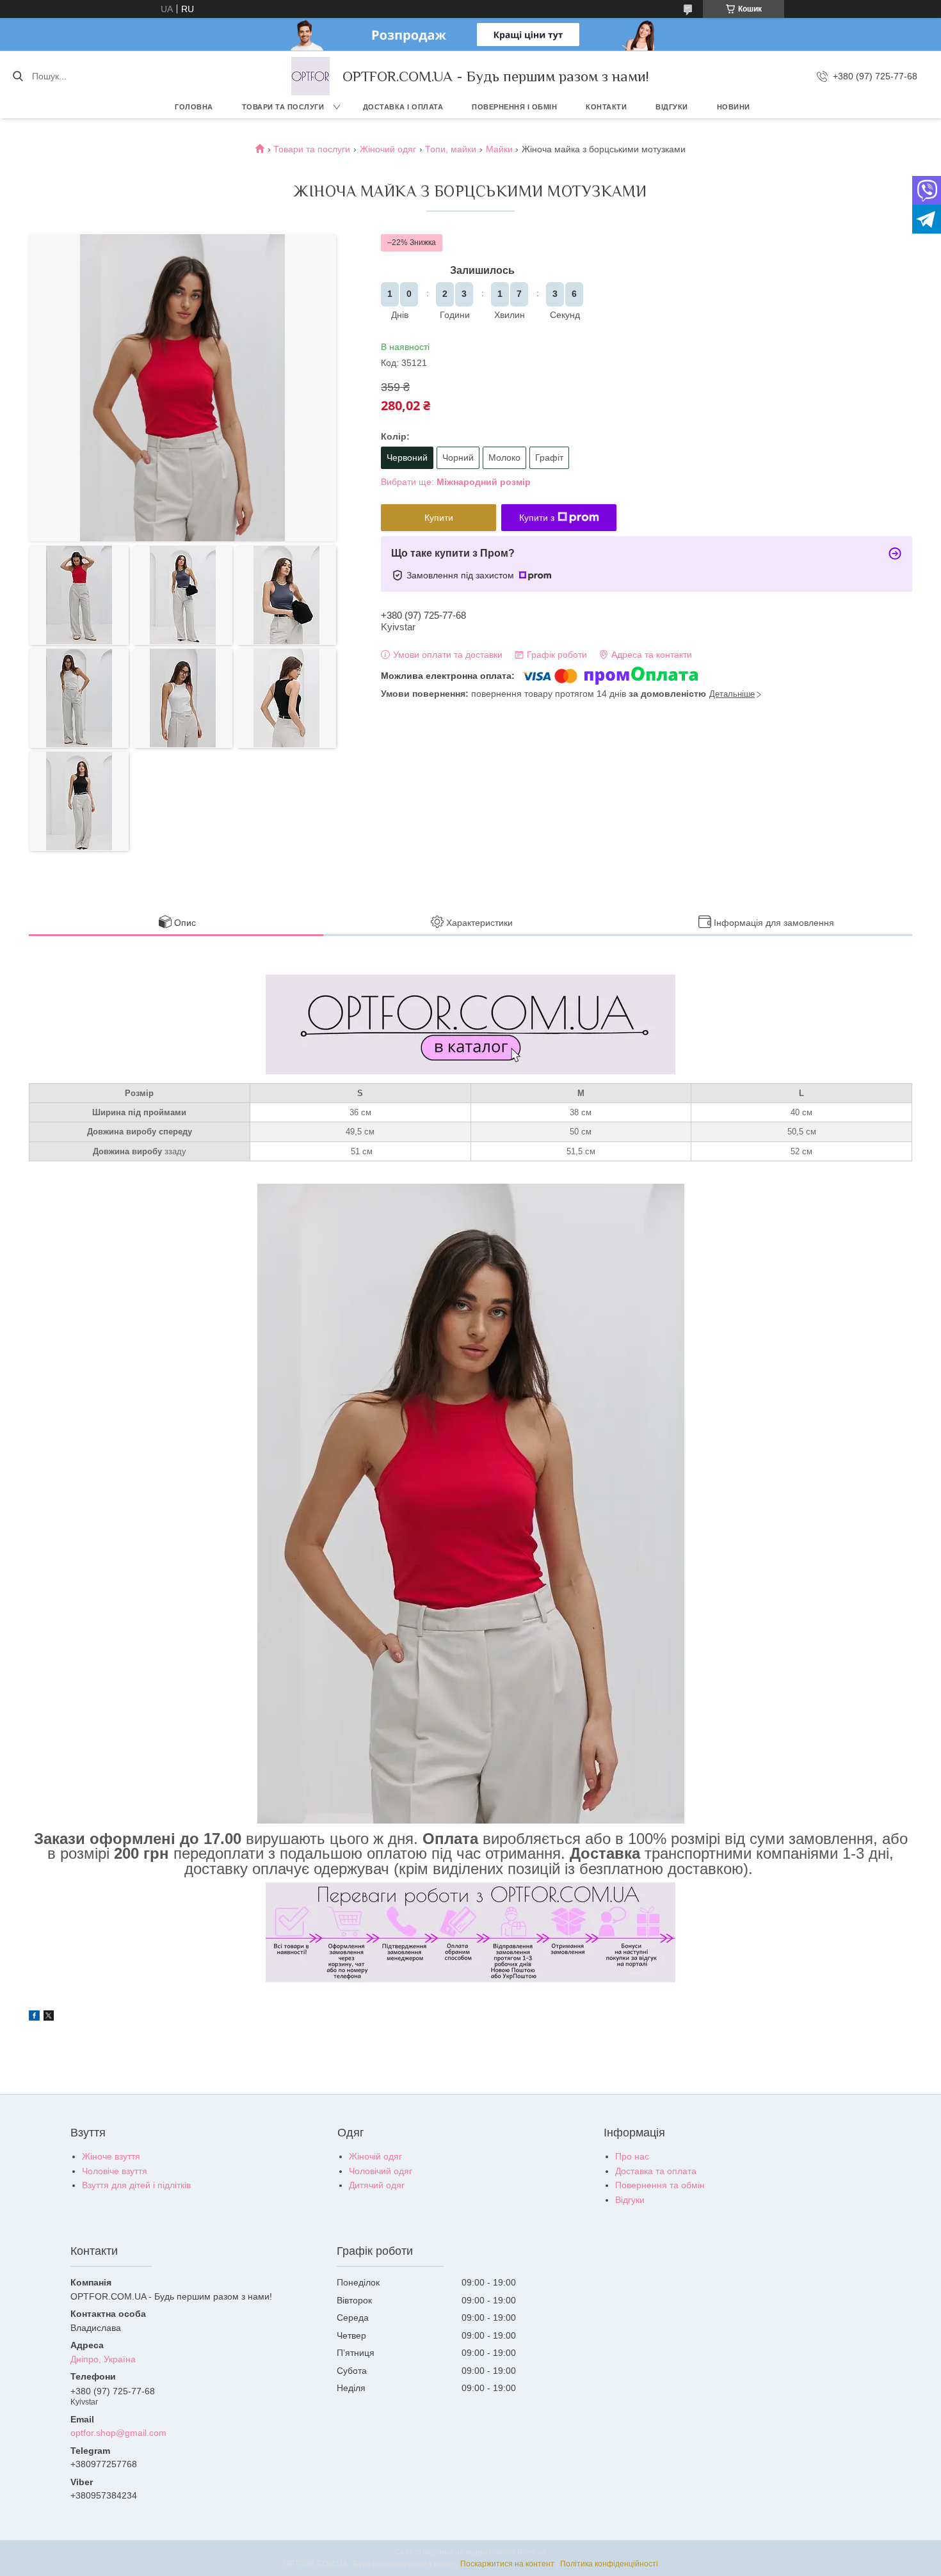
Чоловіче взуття (115, 2171)
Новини (734, 107)
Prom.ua (532, 2552)
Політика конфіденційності (609, 2564)
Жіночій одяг (375, 2156)
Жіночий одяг (388, 149)
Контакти (606, 107)
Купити (439, 518)
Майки (499, 149)
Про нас (632, 2156)
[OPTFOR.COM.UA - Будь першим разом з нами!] (310, 76)
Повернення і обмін (514, 107)
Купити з (537, 518)
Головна (194, 107)
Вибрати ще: (456, 482)
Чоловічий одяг (381, 2171)
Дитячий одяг (377, 2185)
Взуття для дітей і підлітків (136, 2185)
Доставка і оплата (403, 107)
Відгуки (672, 107)
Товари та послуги (283, 107)
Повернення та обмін (660, 2185)
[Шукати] (18, 76)
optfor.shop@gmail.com (118, 2433)
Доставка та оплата (656, 2171)
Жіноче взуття (111, 2156)
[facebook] (34, 2017)
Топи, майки (451, 149)
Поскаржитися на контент (507, 2564)
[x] (49, 2017)
